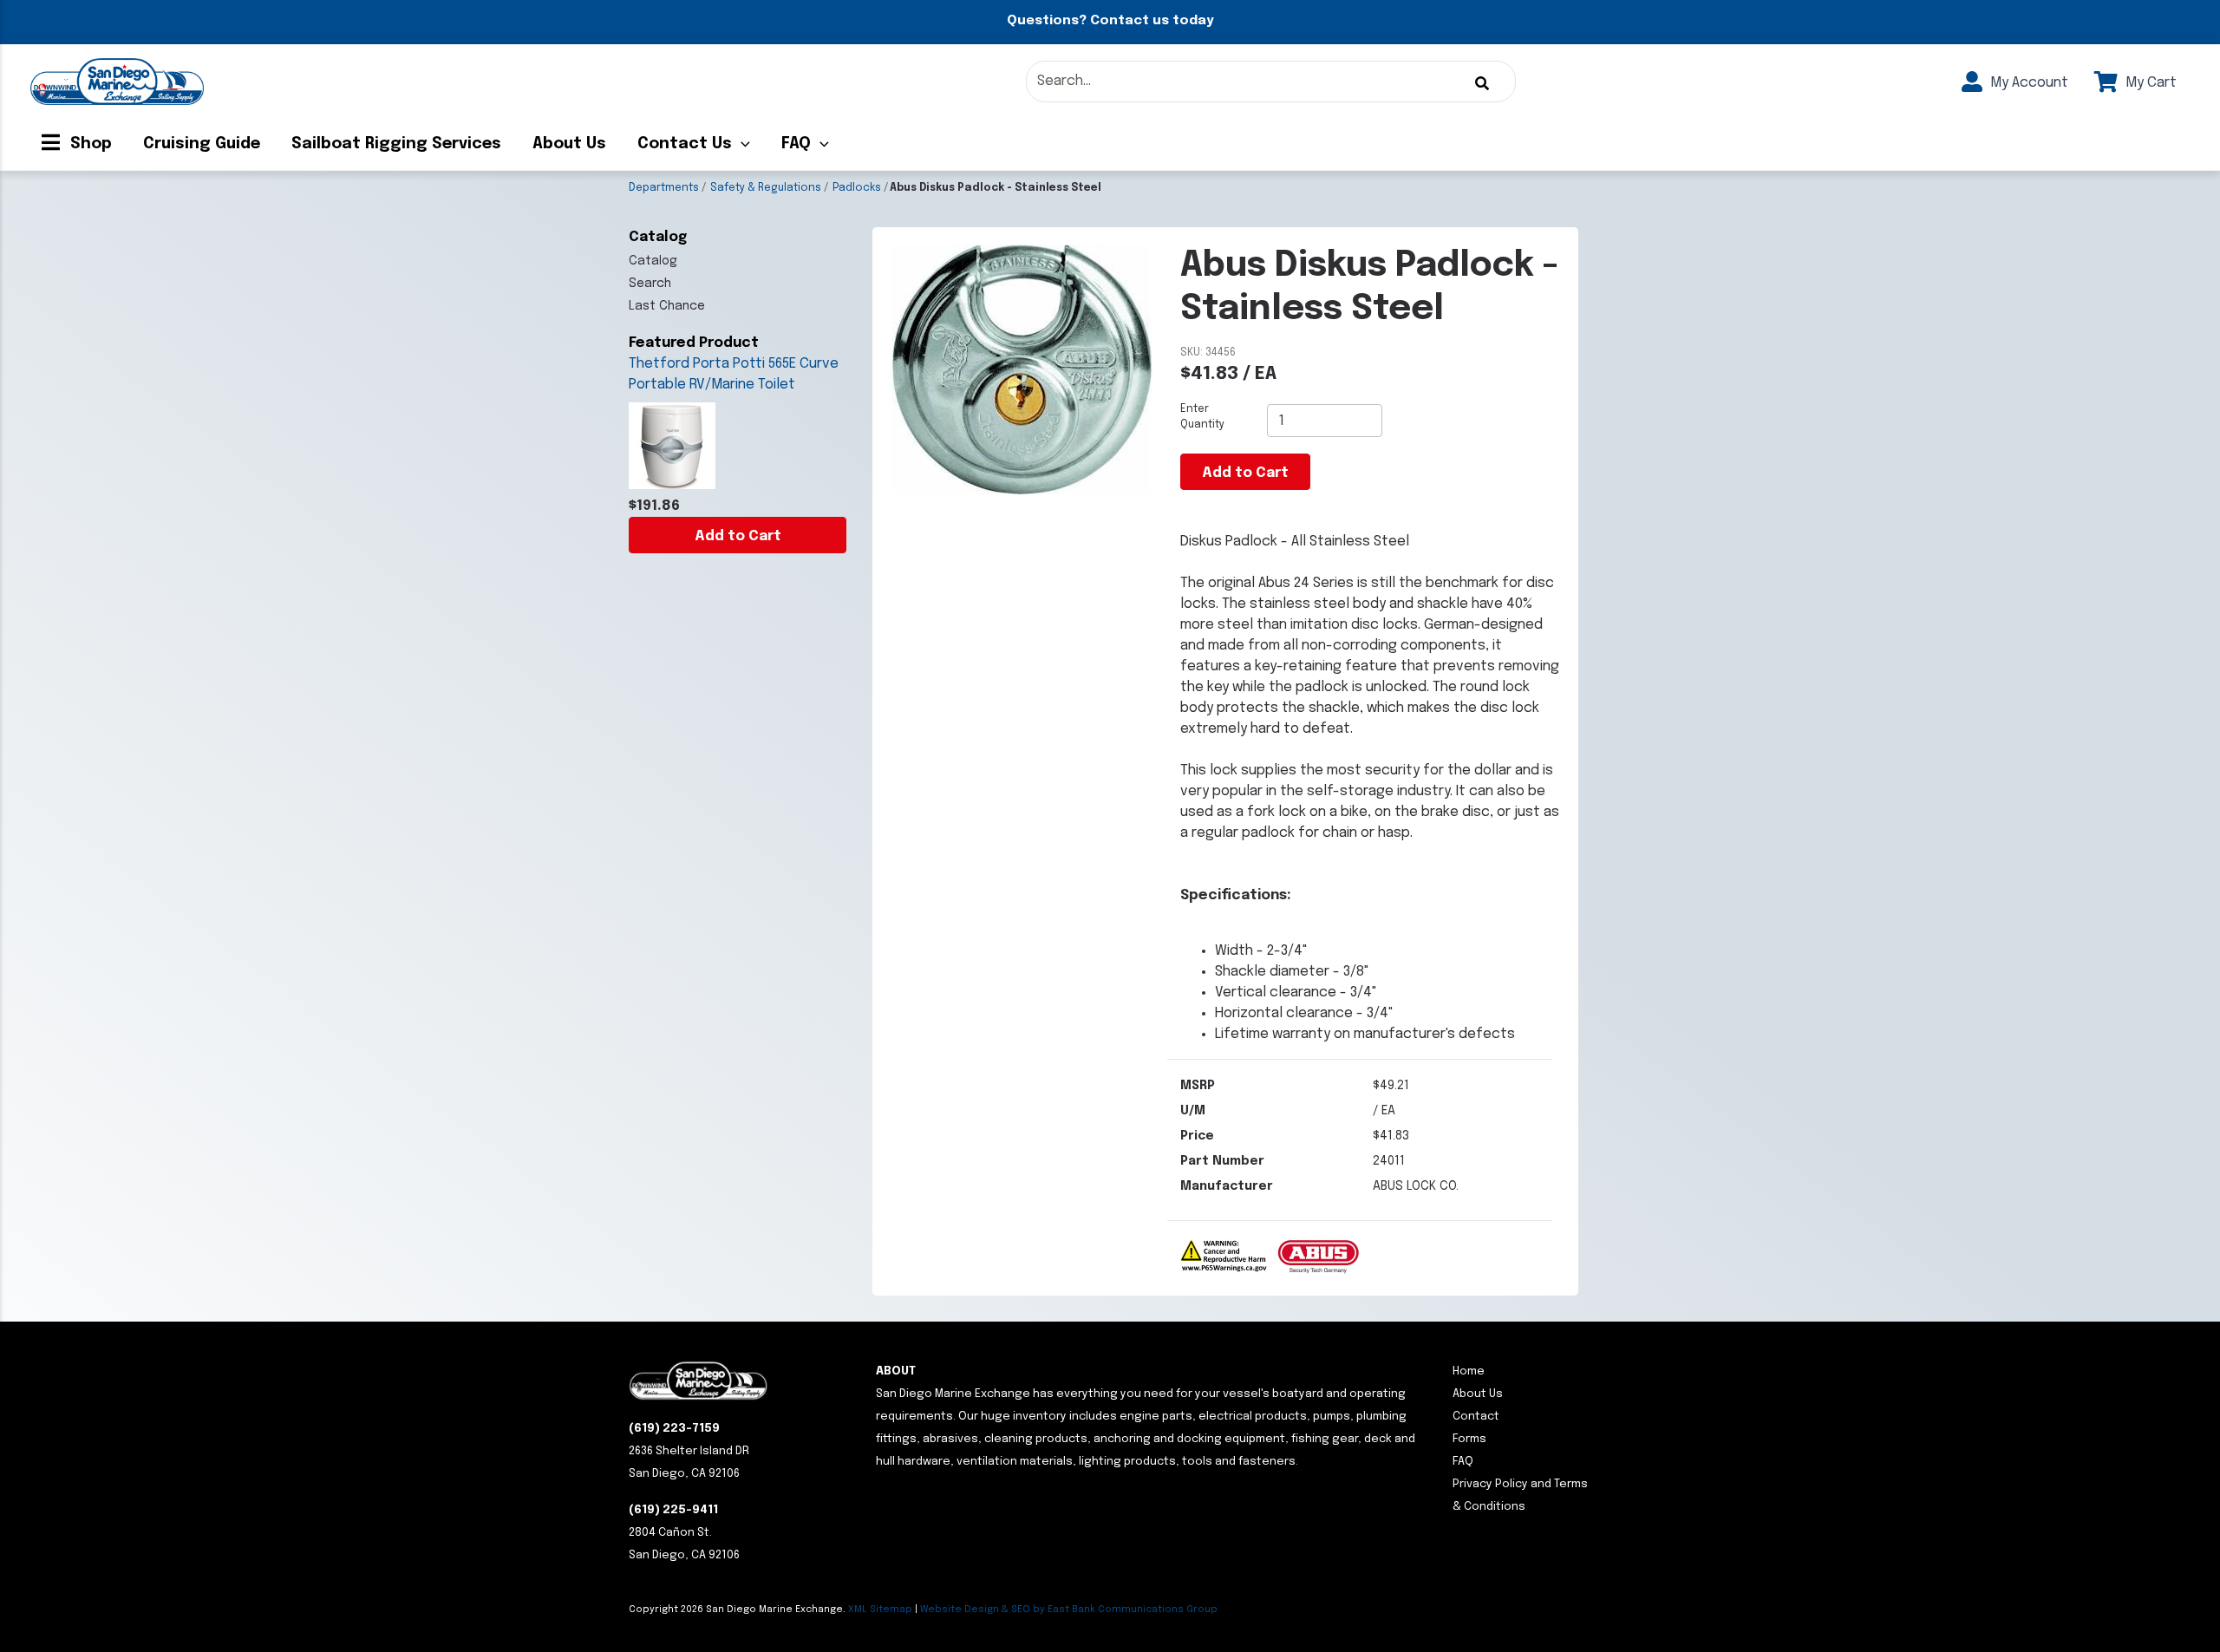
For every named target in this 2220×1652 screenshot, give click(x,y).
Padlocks (857, 188)
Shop (89, 144)
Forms (1469, 1439)
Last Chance (667, 306)
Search (650, 284)
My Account (2027, 83)
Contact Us (685, 144)
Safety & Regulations (766, 188)
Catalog (653, 261)
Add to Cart (738, 536)
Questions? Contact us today (1110, 21)
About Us (569, 144)
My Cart (2149, 83)
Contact (1476, 1417)
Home (1469, 1371)
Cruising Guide (202, 144)
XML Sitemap (880, 1610)
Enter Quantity (1202, 417)
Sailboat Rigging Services (396, 144)
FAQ (796, 144)
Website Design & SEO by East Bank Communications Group (1069, 1610)
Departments (664, 188)
